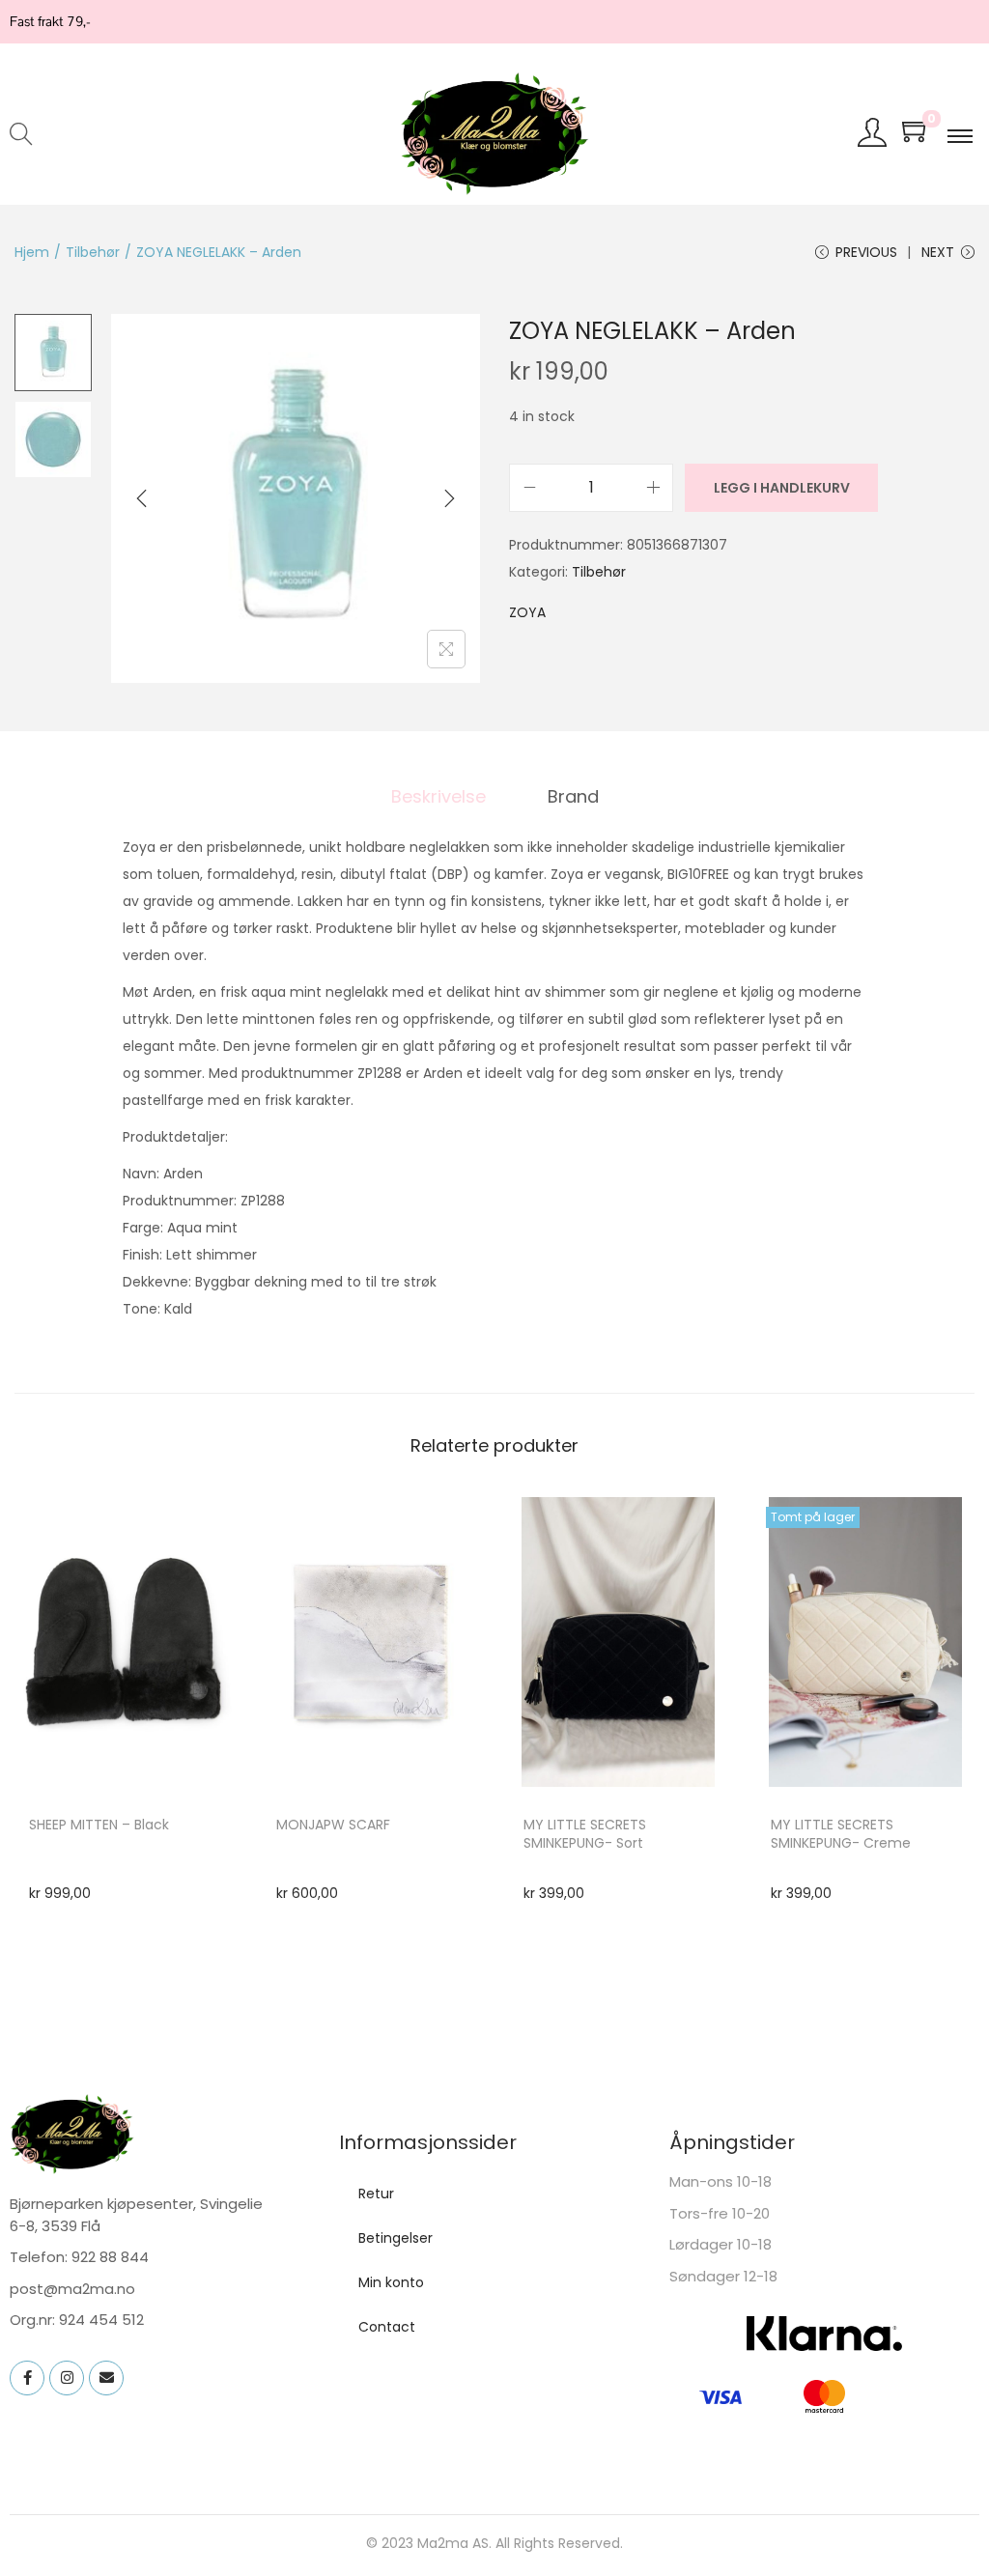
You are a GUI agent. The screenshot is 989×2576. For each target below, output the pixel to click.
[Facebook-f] (27, 2378)
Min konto (391, 2282)
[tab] (438, 797)
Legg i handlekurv (782, 488)
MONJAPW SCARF (333, 1825)
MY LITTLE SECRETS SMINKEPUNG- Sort (585, 1834)
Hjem (32, 252)
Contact (387, 2327)
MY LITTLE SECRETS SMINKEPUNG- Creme (841, 1834)
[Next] (449, 498)
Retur (376, 2194)
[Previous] (142, 498)
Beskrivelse (438, 796)
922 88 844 (110, 2257)
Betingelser (396, 2238)
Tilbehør (93, 252)
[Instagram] (67, 2378)
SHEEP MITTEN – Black (99, 1825)
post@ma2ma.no (72, 2289)
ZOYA (527, 612)
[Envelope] (106, 2378)
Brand (573, 796)
